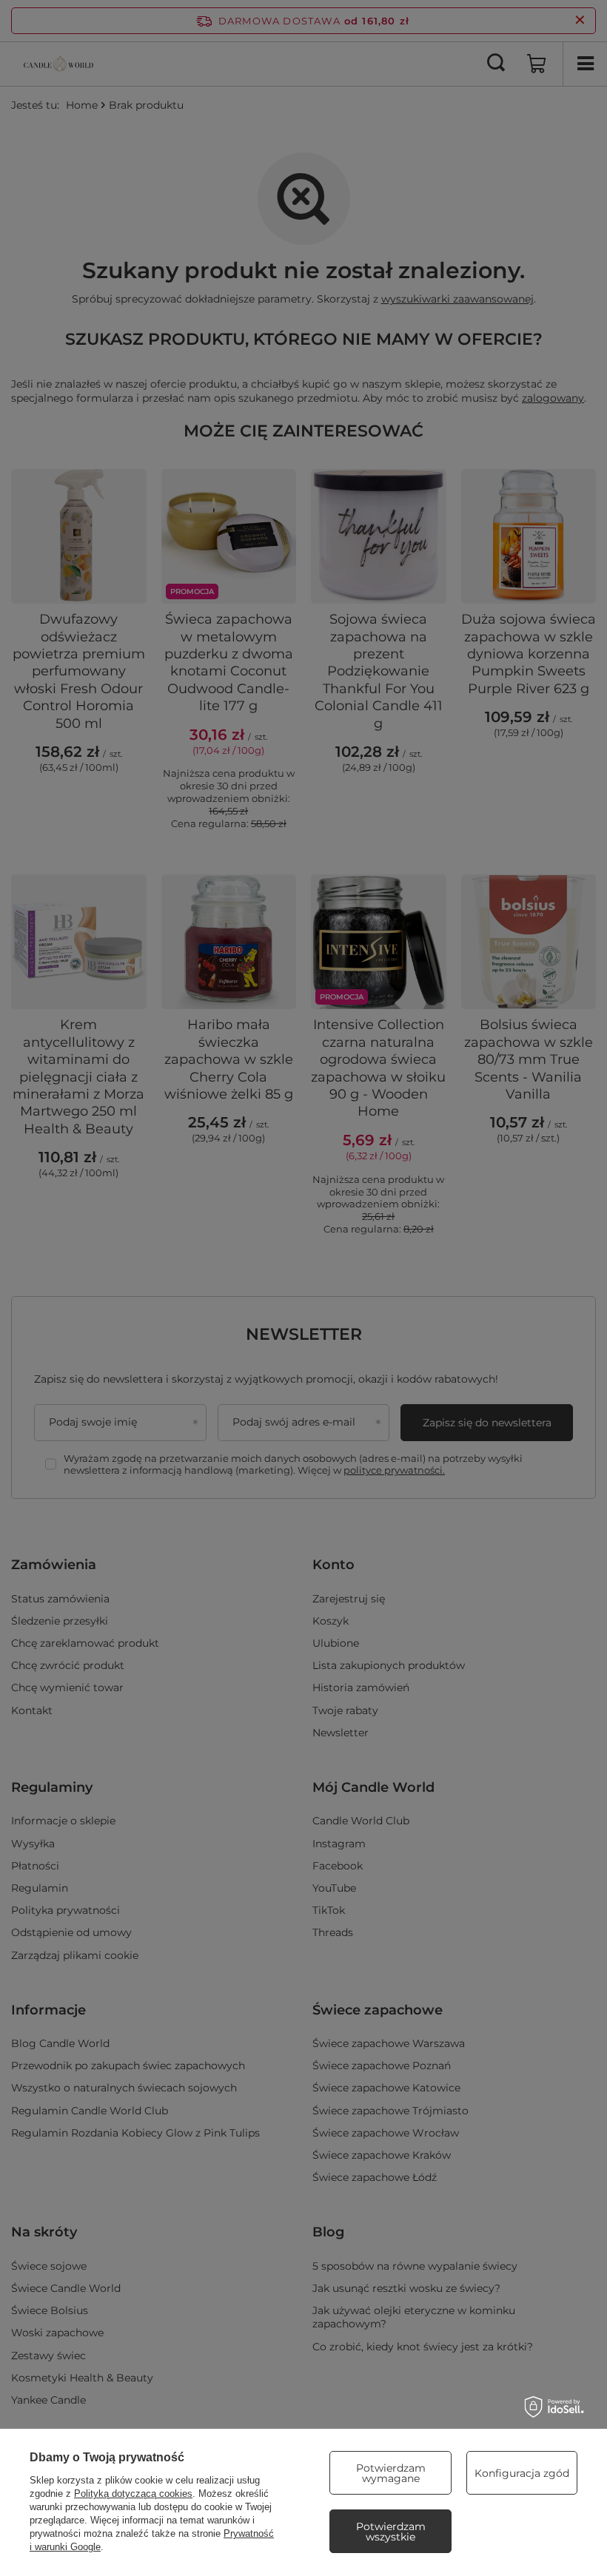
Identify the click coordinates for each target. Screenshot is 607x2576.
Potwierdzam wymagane (391, 2473)
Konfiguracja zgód (522, 2473)
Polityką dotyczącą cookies (133, 2494)
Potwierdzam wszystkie (391, 2532)
